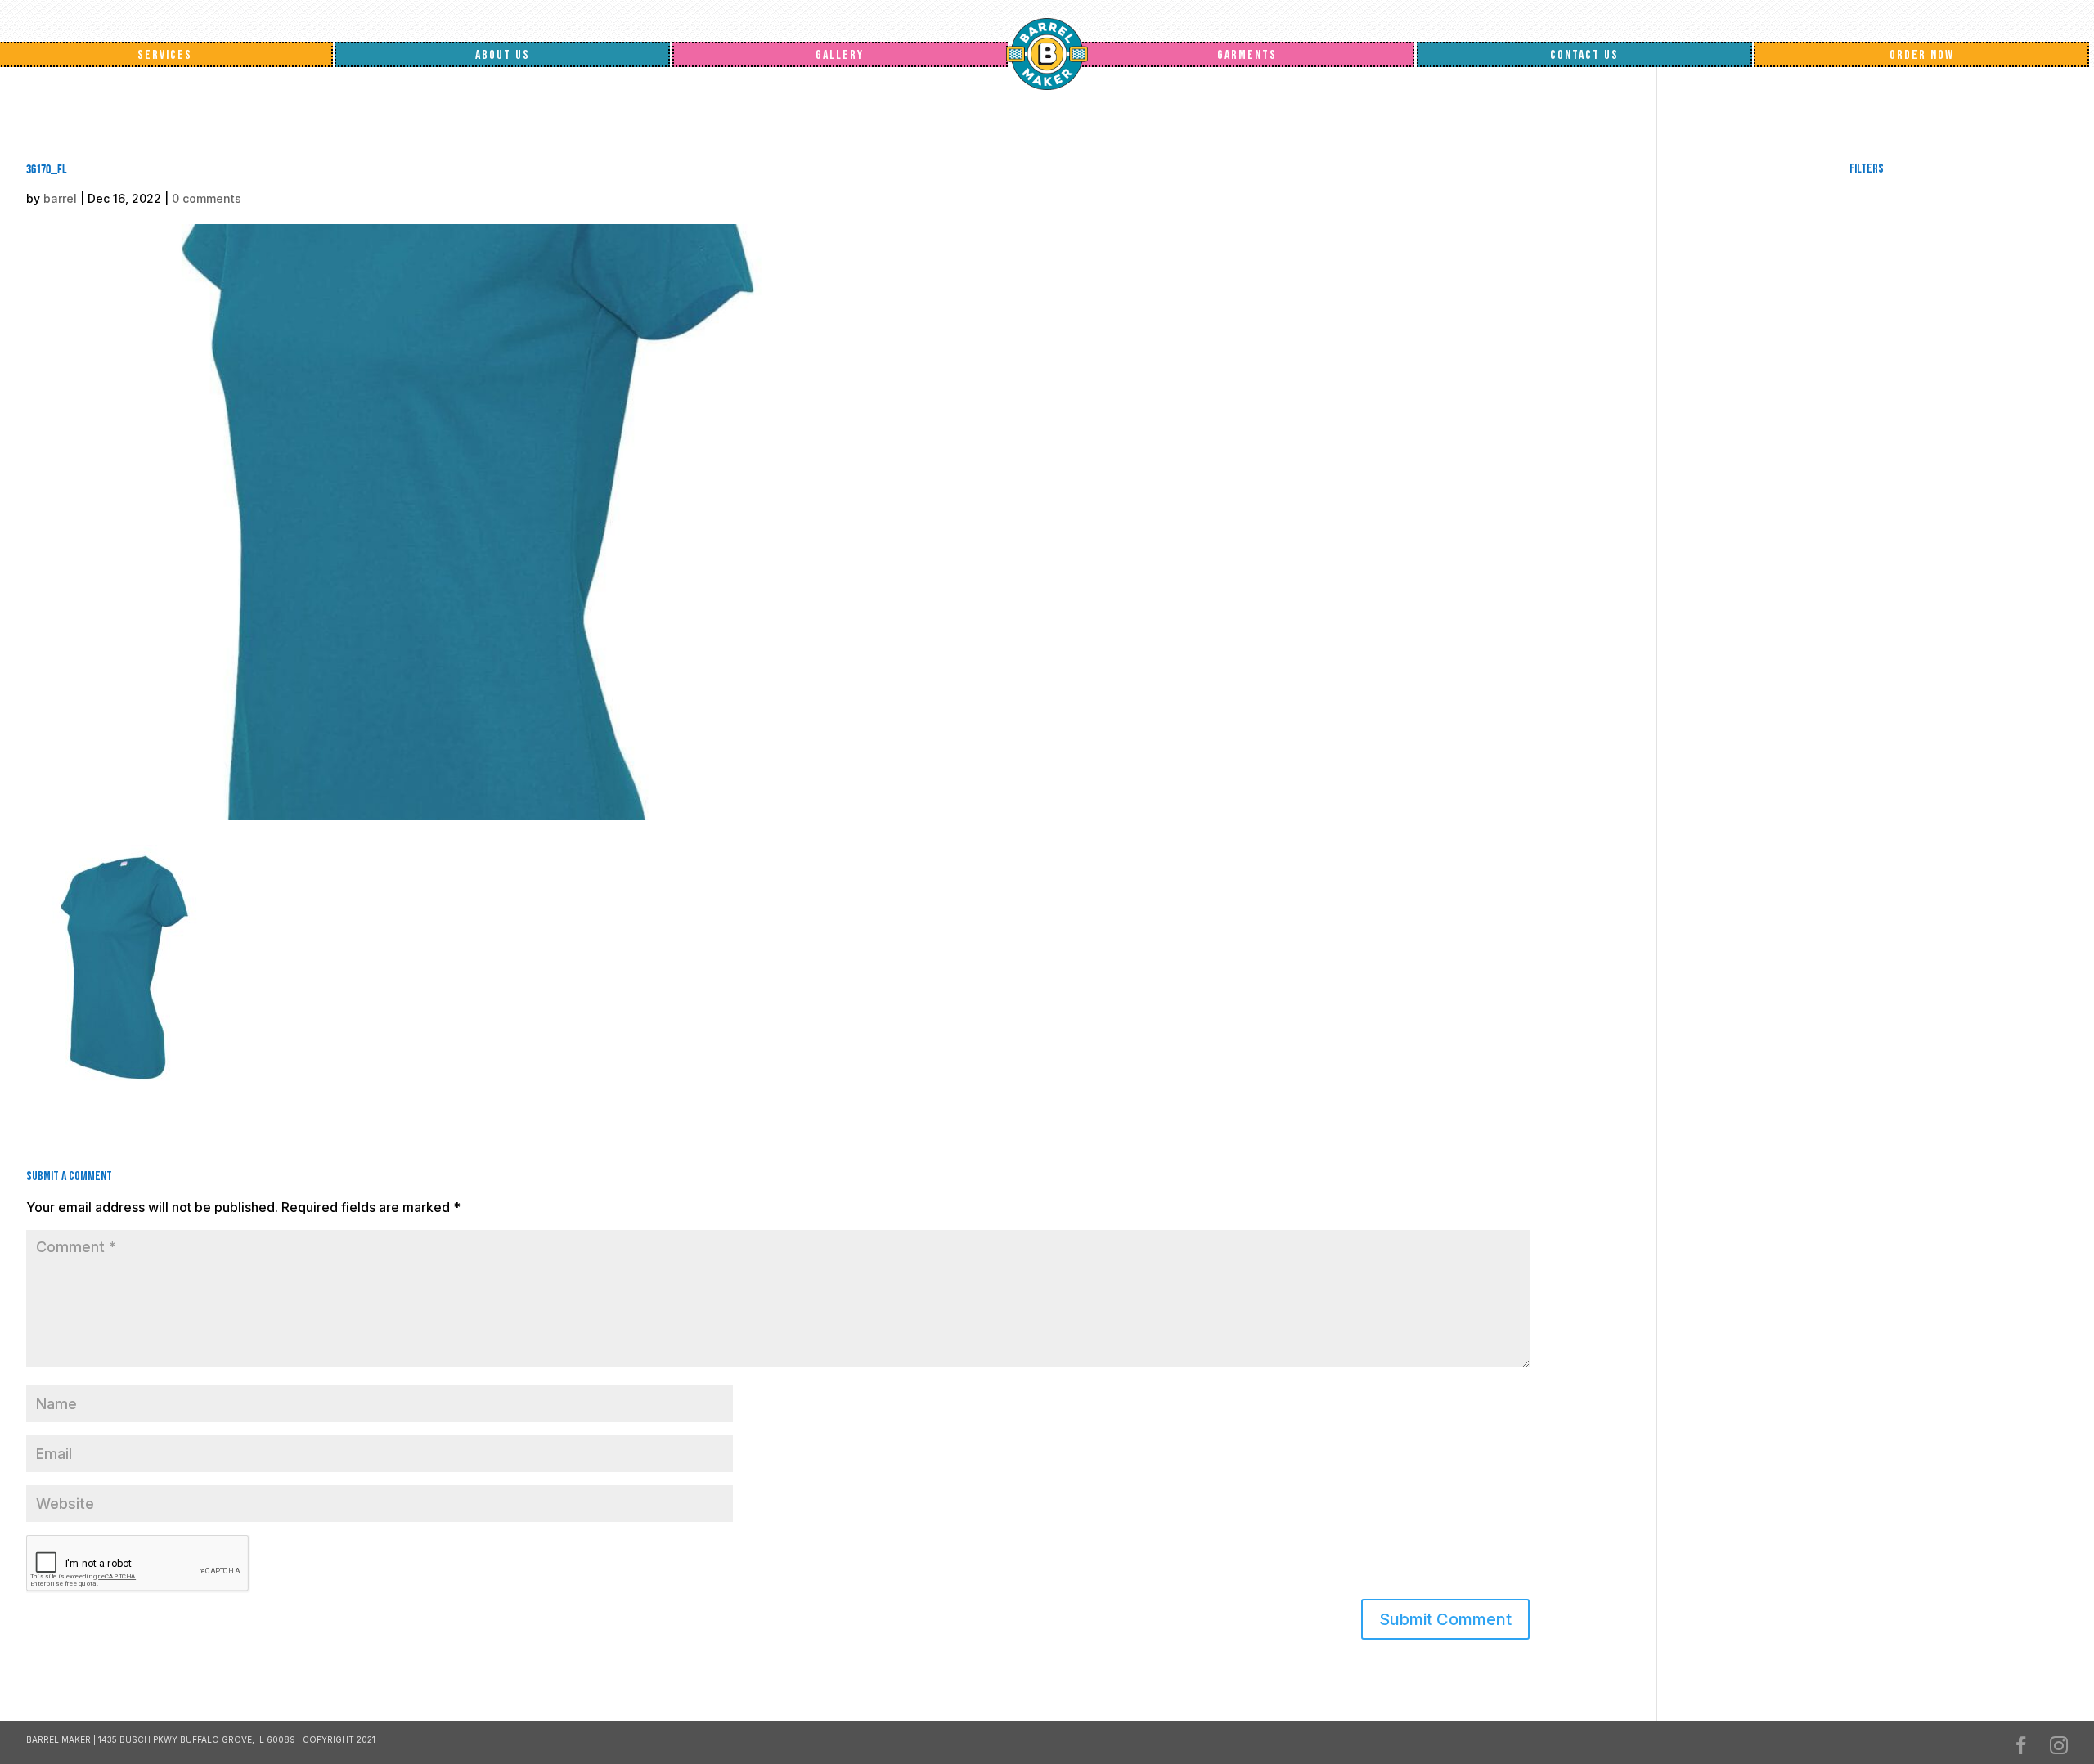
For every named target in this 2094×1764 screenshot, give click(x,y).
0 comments (207, 198)
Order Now (1922, 55)
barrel (60, 198)
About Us (503, 55)
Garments (1247, 55)
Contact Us (1584, 55)
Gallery (840, 55)
